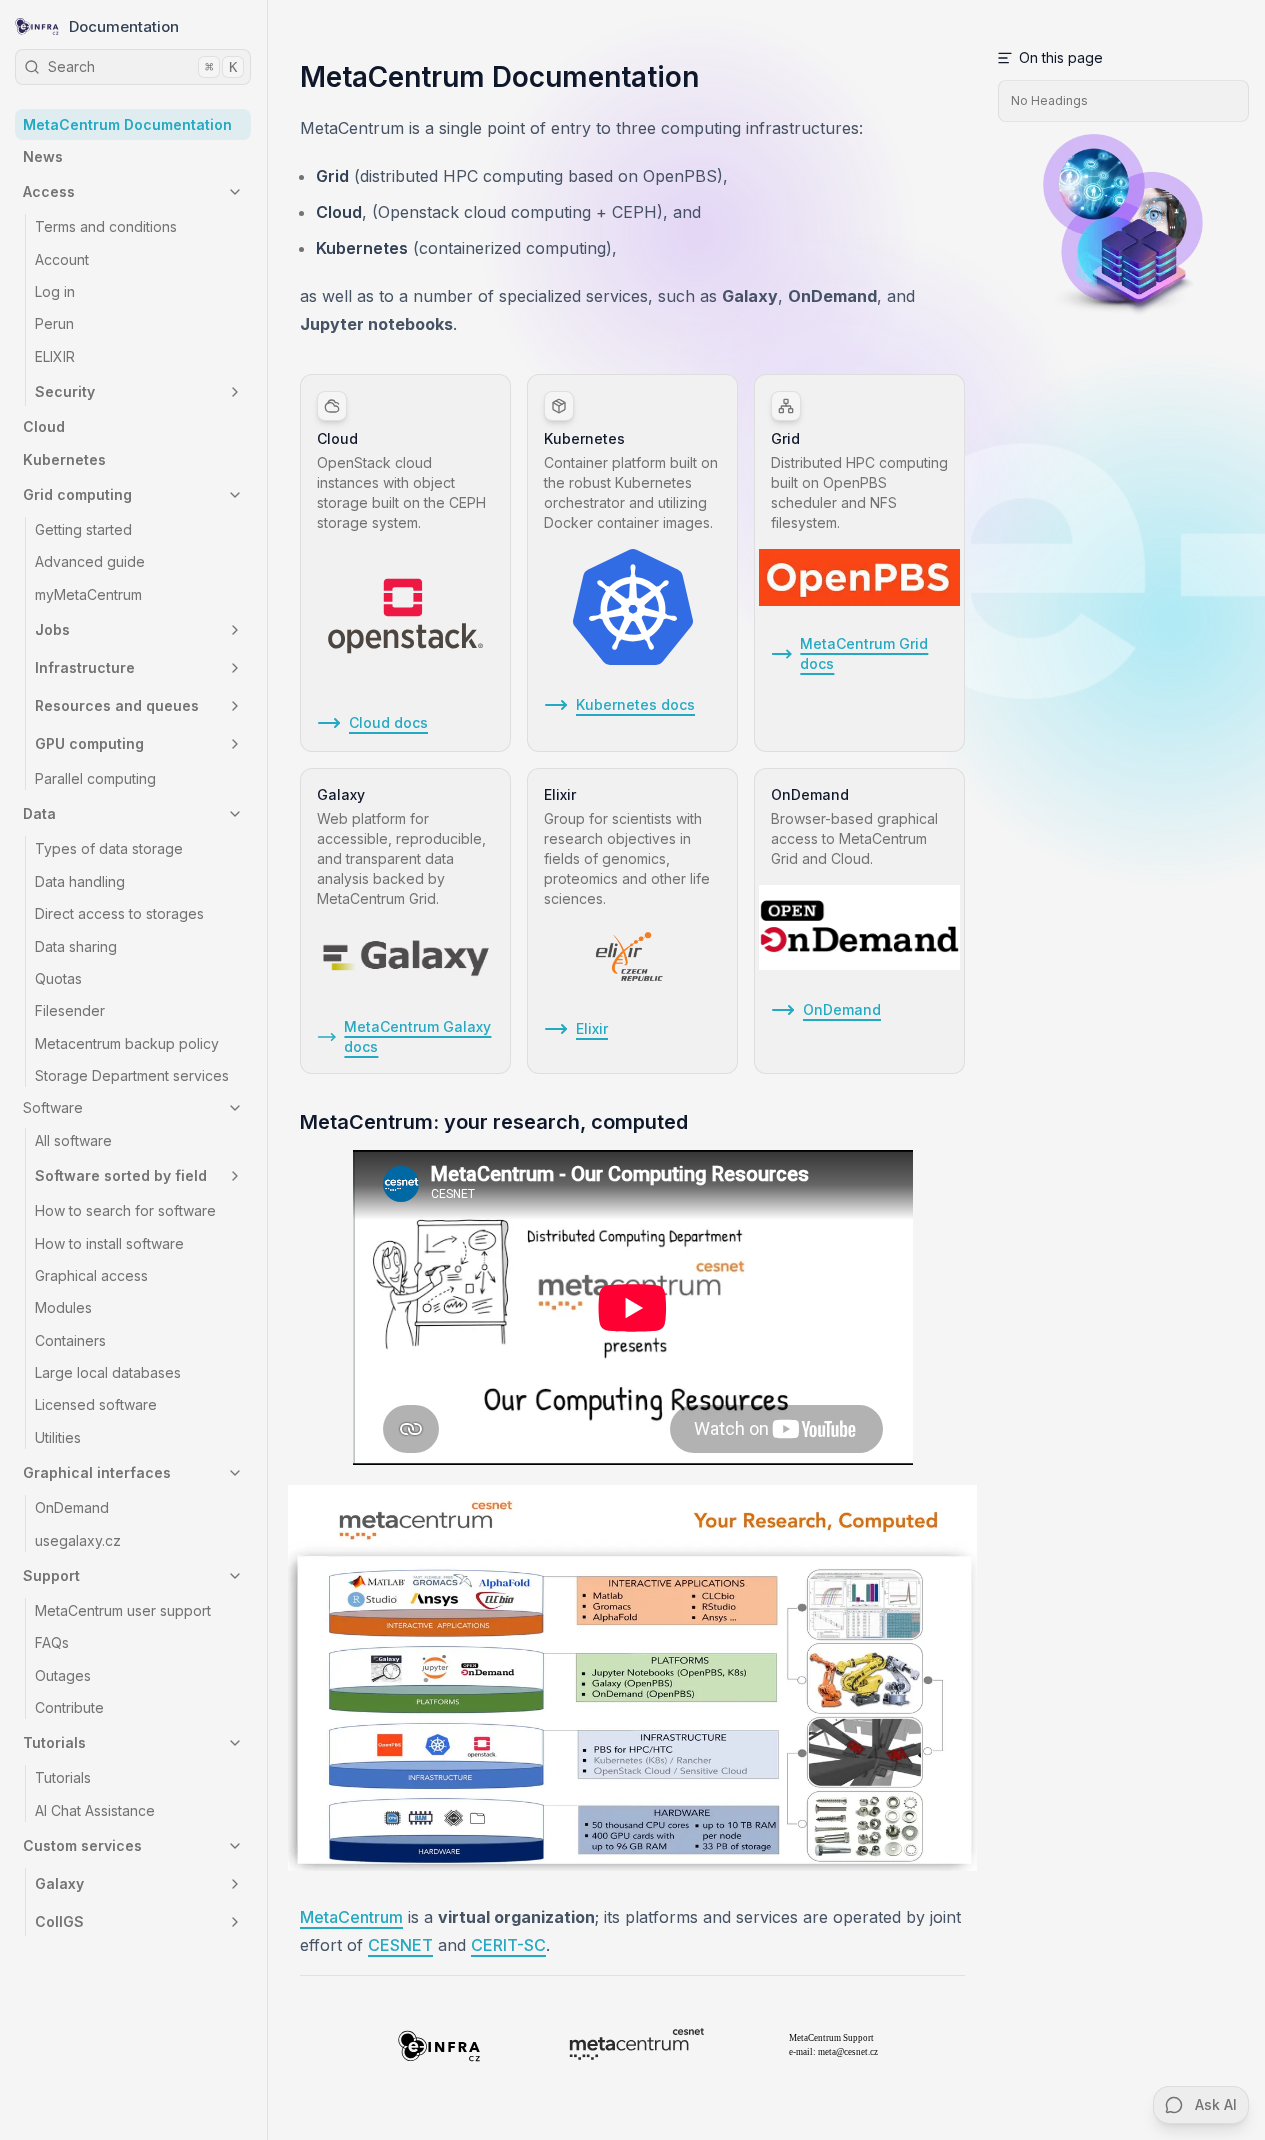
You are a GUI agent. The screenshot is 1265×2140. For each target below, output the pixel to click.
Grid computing (77, 494)
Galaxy (59, 1883)
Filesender (70, 1010)
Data (39, 813)
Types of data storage (109, 848)
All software (73, 1140)
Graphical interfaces (97, 1472)
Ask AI (1216, 2104)
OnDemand (72, 1507)
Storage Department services (132, 1075)
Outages (63, 1675)
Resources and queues (117, 705)
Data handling (80, 881)
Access (49, 191)
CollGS (59, 1921)
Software (53, 1107)
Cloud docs (388, 722)
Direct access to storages (119, 913)
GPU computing (89, 743)
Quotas (58, 978)
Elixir (592, 1028)
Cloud (44, 426)
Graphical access (91, 1275)
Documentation (124, 26)
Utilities (58, 1437)
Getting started (83, 529)
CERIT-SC (508, 1945)
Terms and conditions (106, 226)
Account (62, 259)
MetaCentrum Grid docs (864, 653)
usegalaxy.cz (78, 1540)
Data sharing (76, 946)
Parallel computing (95, 778)
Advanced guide (90, 561)
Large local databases (108, 1372)
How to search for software (125, 1210)
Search (142, 66)
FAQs (52, 1642)
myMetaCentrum (88, 594)
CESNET (400, 1945)
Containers (70, 1340)
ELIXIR (55, 356)
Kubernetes (64, 459)
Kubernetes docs (635, 704)
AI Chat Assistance (95, 1810)
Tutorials (54, 1742)
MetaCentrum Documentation (127, 124)
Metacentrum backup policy (127, 1043)
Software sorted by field (121, 1175)
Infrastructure (85, 667)
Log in (55, 291)
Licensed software (96, 1404)
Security (65, 391)
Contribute (69, 1707)
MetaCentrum (351, 1917)
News (43, 156)
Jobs (52, 629)
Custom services (82, 1845)
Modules (63, 1307)
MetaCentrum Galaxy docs (417, 1036)
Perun (54, 323)
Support (51, 1575)
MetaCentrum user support (123, 1610)
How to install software (109, 1243)
